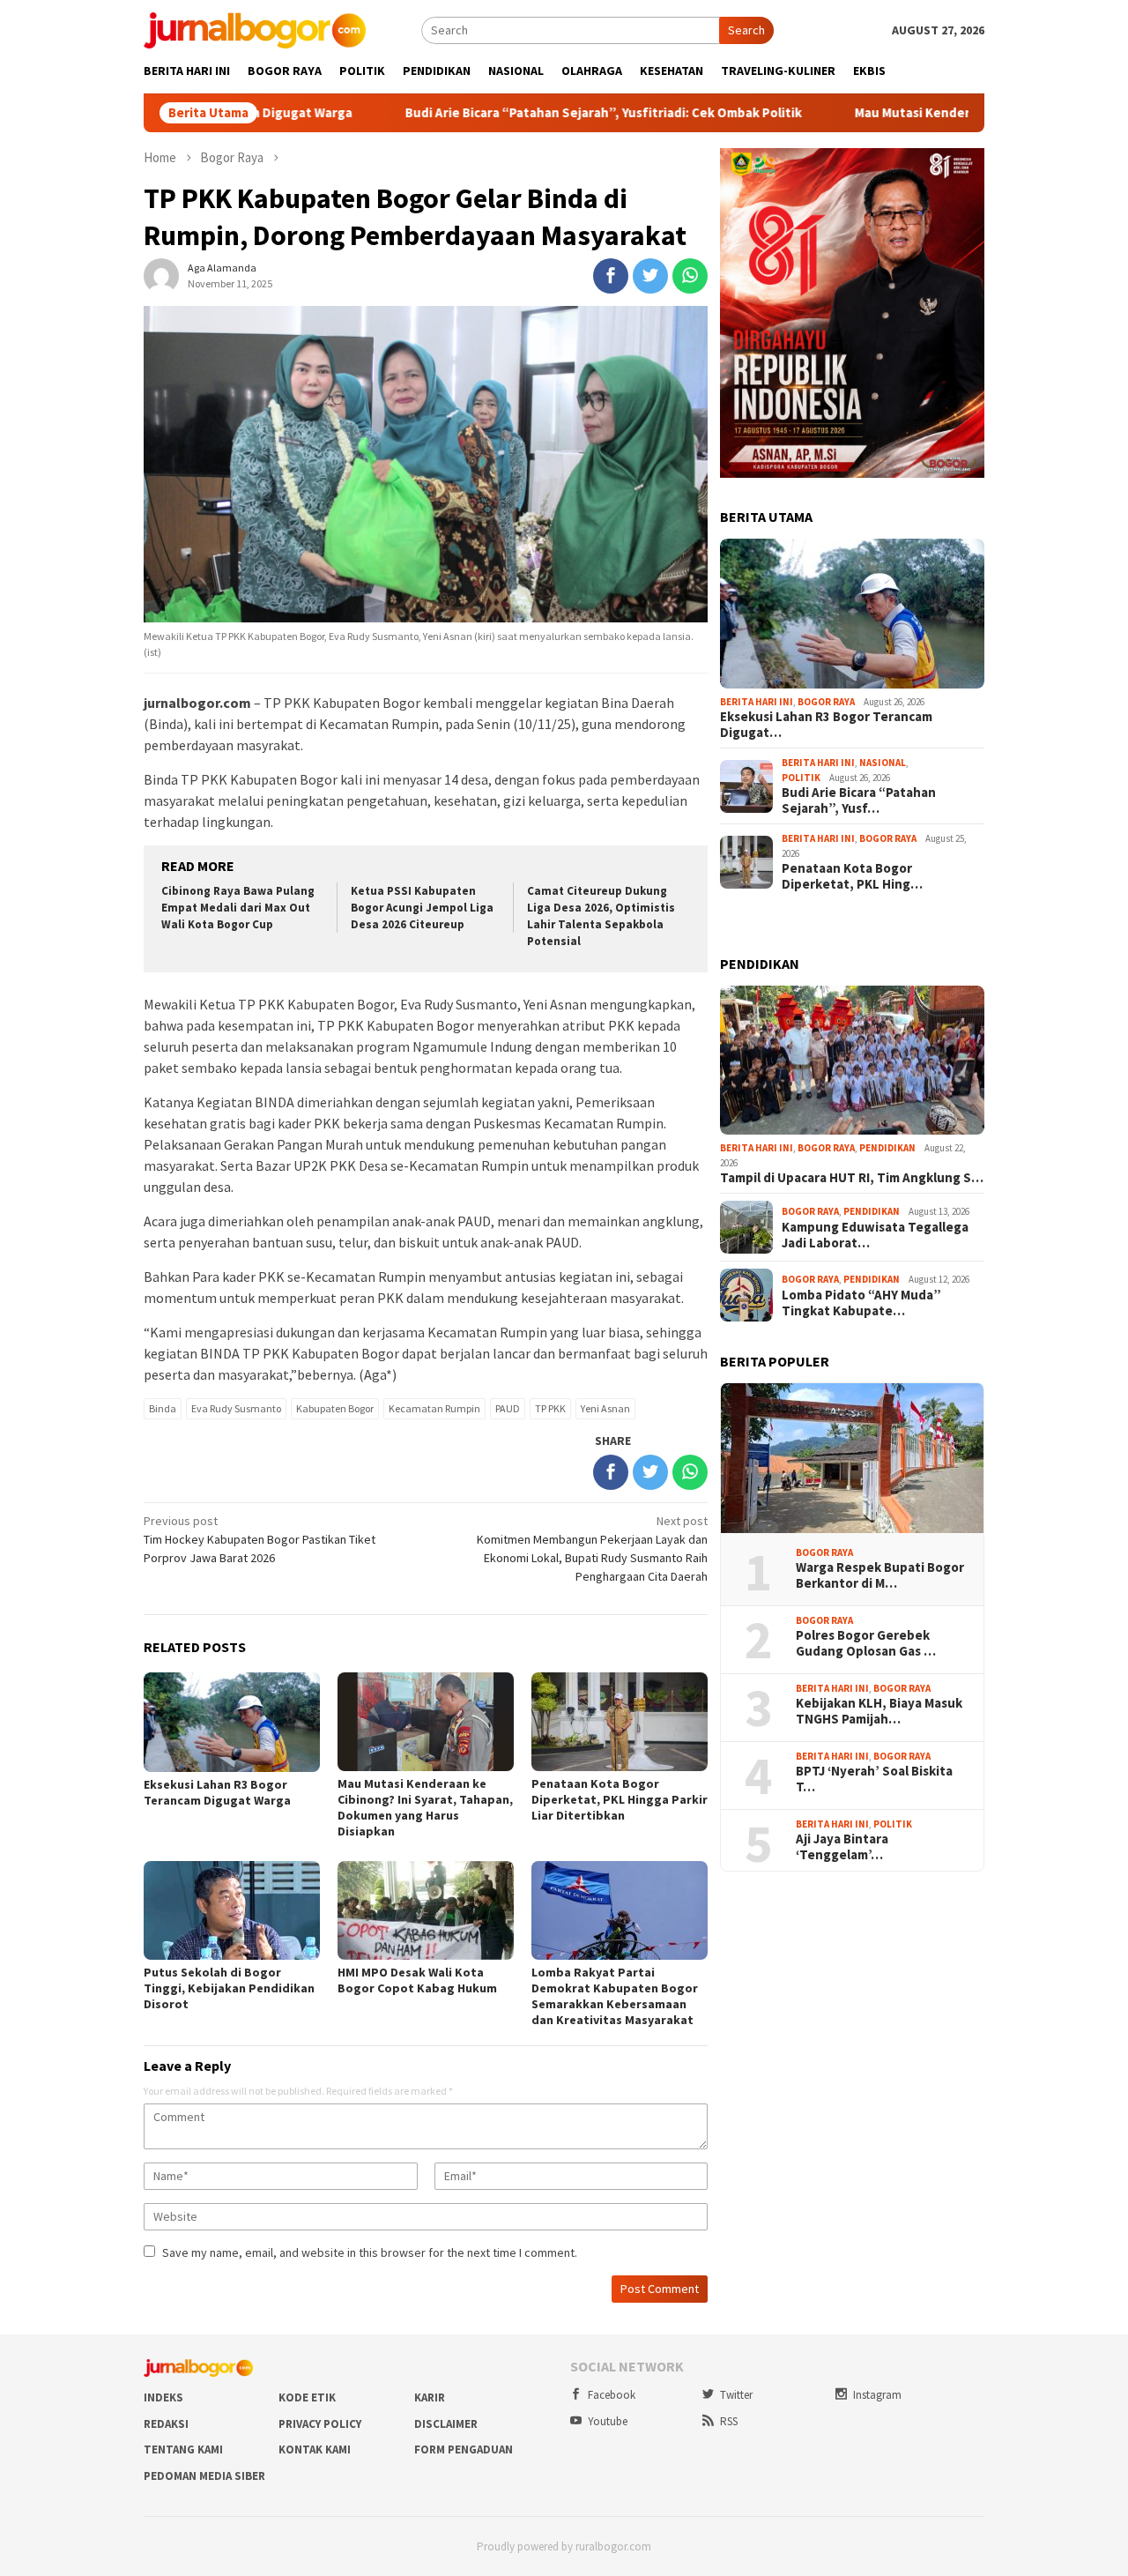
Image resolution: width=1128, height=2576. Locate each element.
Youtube (608, 2421)
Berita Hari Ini (757, 702)
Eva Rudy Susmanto (236, 1408)
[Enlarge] (961, 171)
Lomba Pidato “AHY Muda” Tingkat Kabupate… (861, 1303)
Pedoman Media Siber (204, 2476)
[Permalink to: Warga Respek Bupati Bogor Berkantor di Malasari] (852, 1458)
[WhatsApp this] (690, 276)
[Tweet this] (650, 276)
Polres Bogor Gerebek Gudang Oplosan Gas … (866, 1643)
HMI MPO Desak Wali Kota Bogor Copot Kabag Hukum (417, 1980)
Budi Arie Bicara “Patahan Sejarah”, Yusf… (859, 800)
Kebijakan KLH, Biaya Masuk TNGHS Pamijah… (879, 1711)
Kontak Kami (315, 2449)
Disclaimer (446, 2424)
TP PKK (550, 1408)
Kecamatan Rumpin (434, 1408)
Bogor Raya (826, 702)
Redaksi (166, 2424)
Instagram (877, 2395)
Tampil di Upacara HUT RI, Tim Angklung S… (852, 1178)
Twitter (736, 2395)
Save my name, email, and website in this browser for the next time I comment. (370, 2252)
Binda (163, 1408)
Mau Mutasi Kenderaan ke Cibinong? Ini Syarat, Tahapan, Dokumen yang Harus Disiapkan (425, 1807)
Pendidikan (887, 1148)
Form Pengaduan (464, 2449)
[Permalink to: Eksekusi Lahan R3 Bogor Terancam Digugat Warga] (852, 614)
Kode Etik (307, 2397)
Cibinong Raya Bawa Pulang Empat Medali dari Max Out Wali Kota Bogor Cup (238, 908)
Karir (430, 2397)
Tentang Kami (183, 2449)
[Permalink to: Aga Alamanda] (161, 275)
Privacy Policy (320, 2424)
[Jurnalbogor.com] (255, 29)
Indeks (163, 2397)
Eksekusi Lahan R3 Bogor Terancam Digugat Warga (217, 1792)
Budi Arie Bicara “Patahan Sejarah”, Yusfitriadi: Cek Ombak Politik (515, 113)
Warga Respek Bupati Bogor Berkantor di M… (880, 1575)
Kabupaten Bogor (335, 1408)
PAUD (508, 1408)
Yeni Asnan (605, 1408)
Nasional (883, 763)
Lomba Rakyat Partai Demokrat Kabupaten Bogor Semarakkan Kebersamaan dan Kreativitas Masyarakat (615, 1996)
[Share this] (611, 276)
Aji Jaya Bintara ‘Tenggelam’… (842, 1847)
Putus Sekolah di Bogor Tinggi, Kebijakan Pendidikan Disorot (229, 1988)
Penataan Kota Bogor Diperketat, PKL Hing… (852, 876)
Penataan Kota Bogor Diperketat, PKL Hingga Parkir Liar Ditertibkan (620, 1799)
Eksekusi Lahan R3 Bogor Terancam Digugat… (826, 725)
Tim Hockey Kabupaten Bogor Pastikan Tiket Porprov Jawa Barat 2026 (260, 1539)
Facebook (612, 2395)
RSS (729, 2421)
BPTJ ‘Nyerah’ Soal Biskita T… (874, 1779)
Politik (801, 778)
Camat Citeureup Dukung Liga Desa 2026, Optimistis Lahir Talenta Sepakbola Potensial (601, 916)
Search (746, 30)
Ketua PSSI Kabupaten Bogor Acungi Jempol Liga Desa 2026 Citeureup (422, 908)
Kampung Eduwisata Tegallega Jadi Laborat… (875, 1235)
